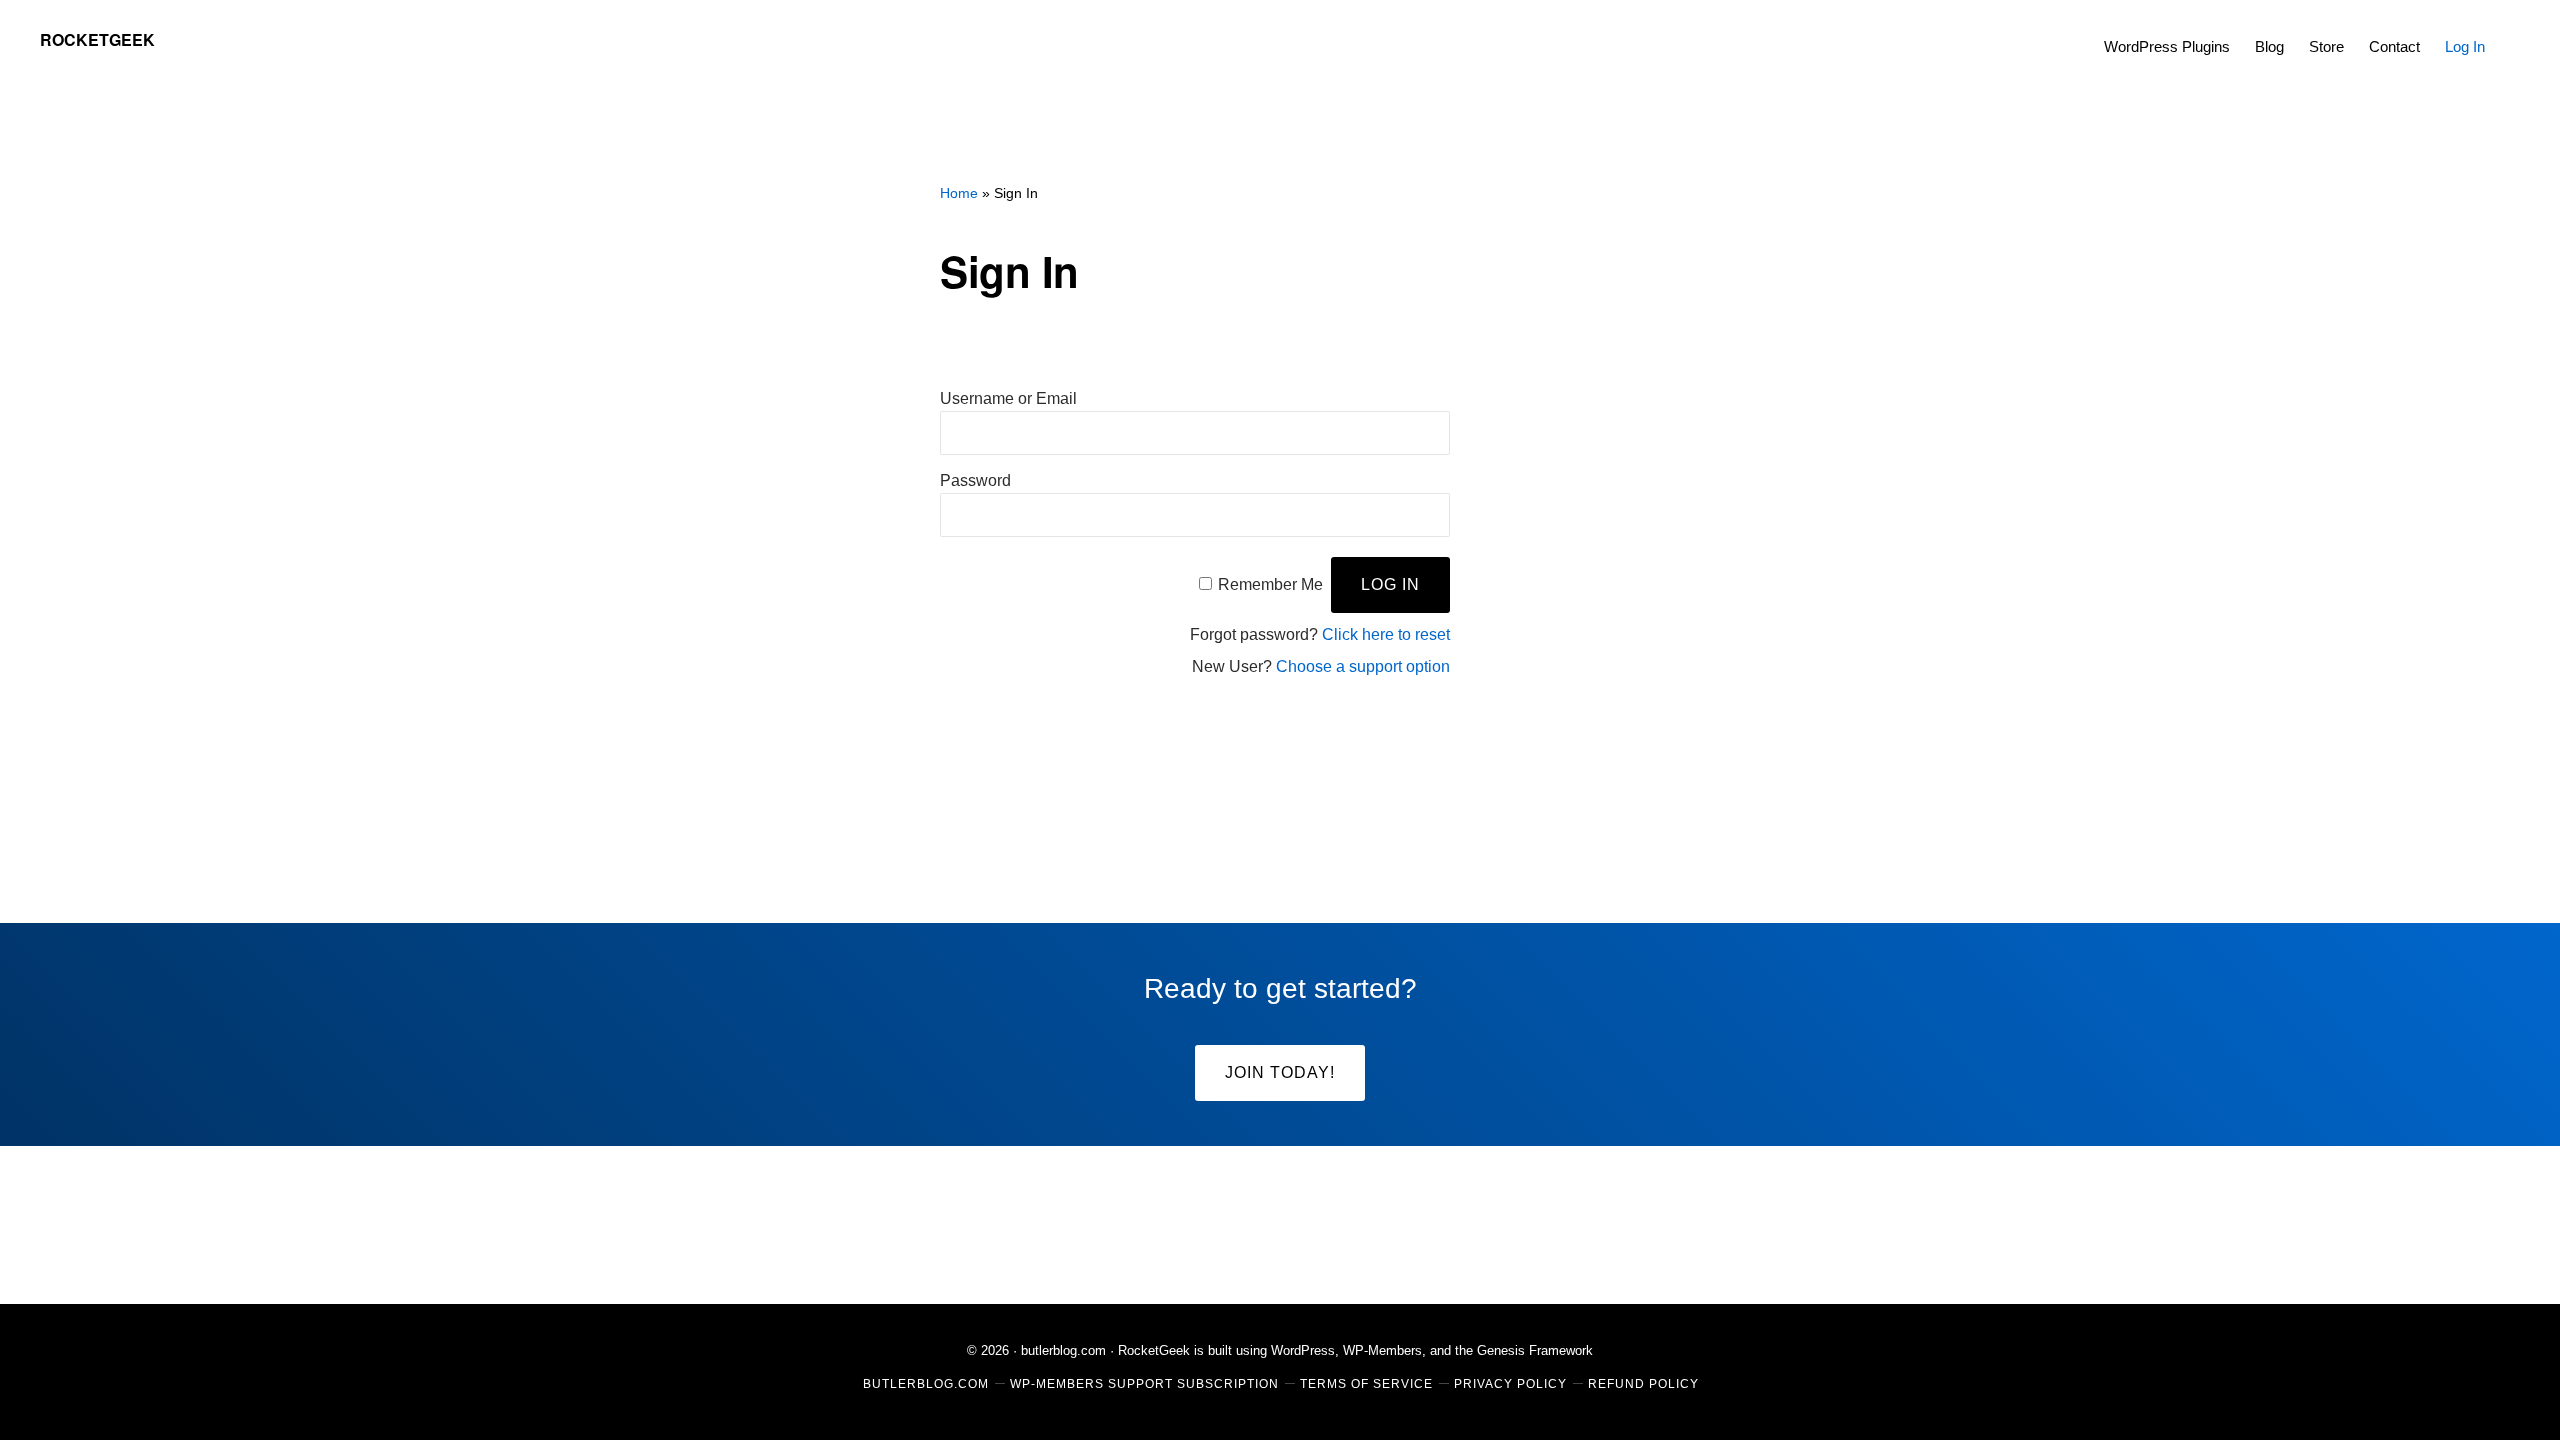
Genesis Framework (1535, 1350)
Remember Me (1270, 584)
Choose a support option (1363, 666)
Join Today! (1280, 1072)
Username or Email (1008, 398)
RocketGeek (97, 39)
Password (975, 480)
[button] (2510, 32)
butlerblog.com (1063, 1350)
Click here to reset (1386, 634)
